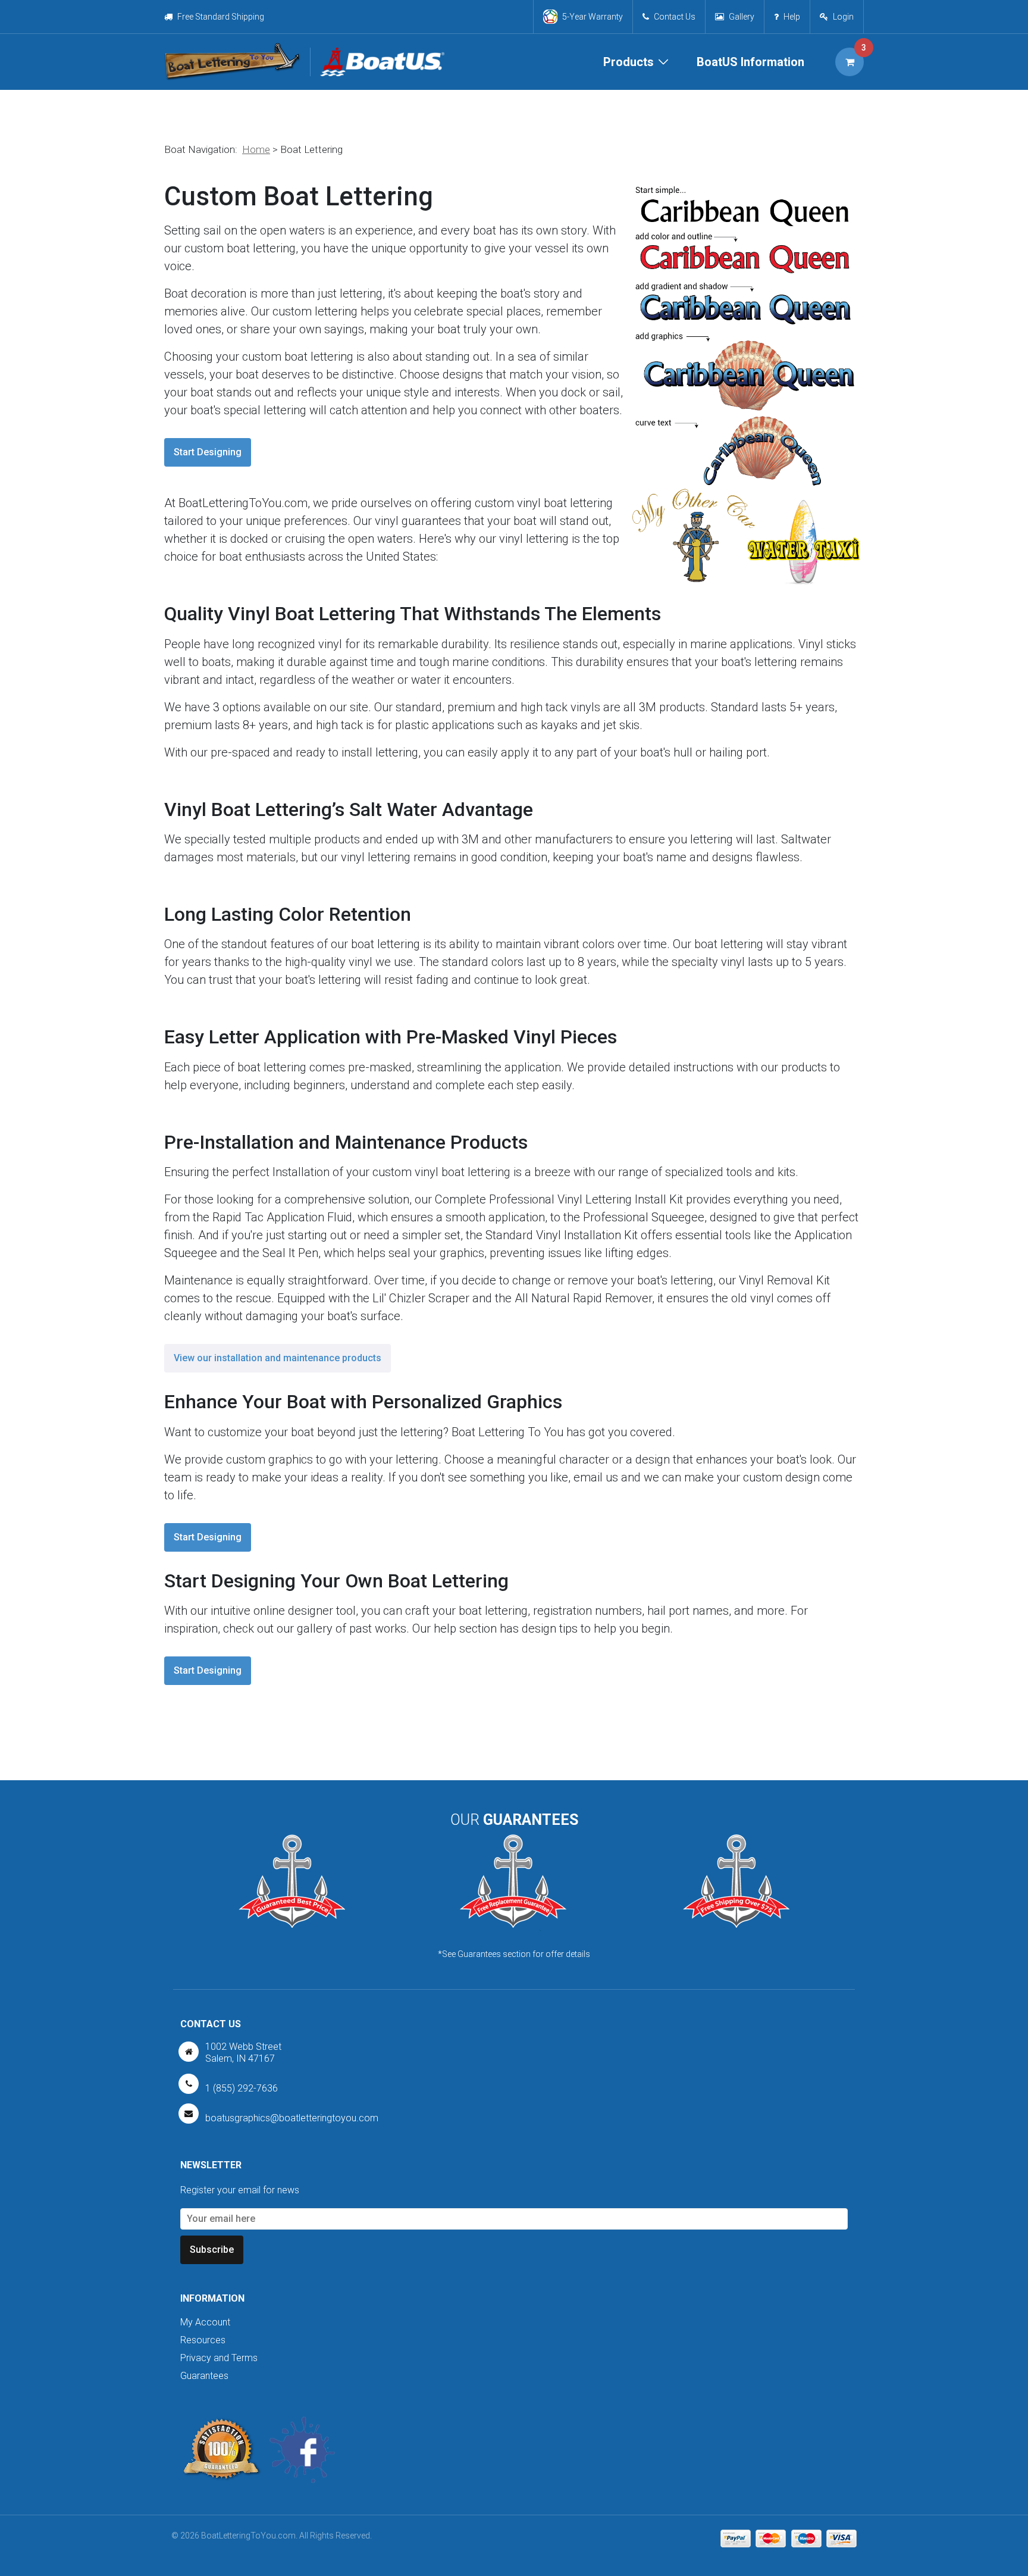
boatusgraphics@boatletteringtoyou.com (292, 2118)
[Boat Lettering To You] (232, 62)
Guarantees (204, 2376)
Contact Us (675, 17)
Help (792, 17)
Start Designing (208, 452)
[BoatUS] (377, 62)
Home (256, 149)
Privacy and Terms (219, 2358)
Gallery (742, 17)
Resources (203, 2340)
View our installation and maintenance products (278, 1358)
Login (843, 17)
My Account (205, 2322)
